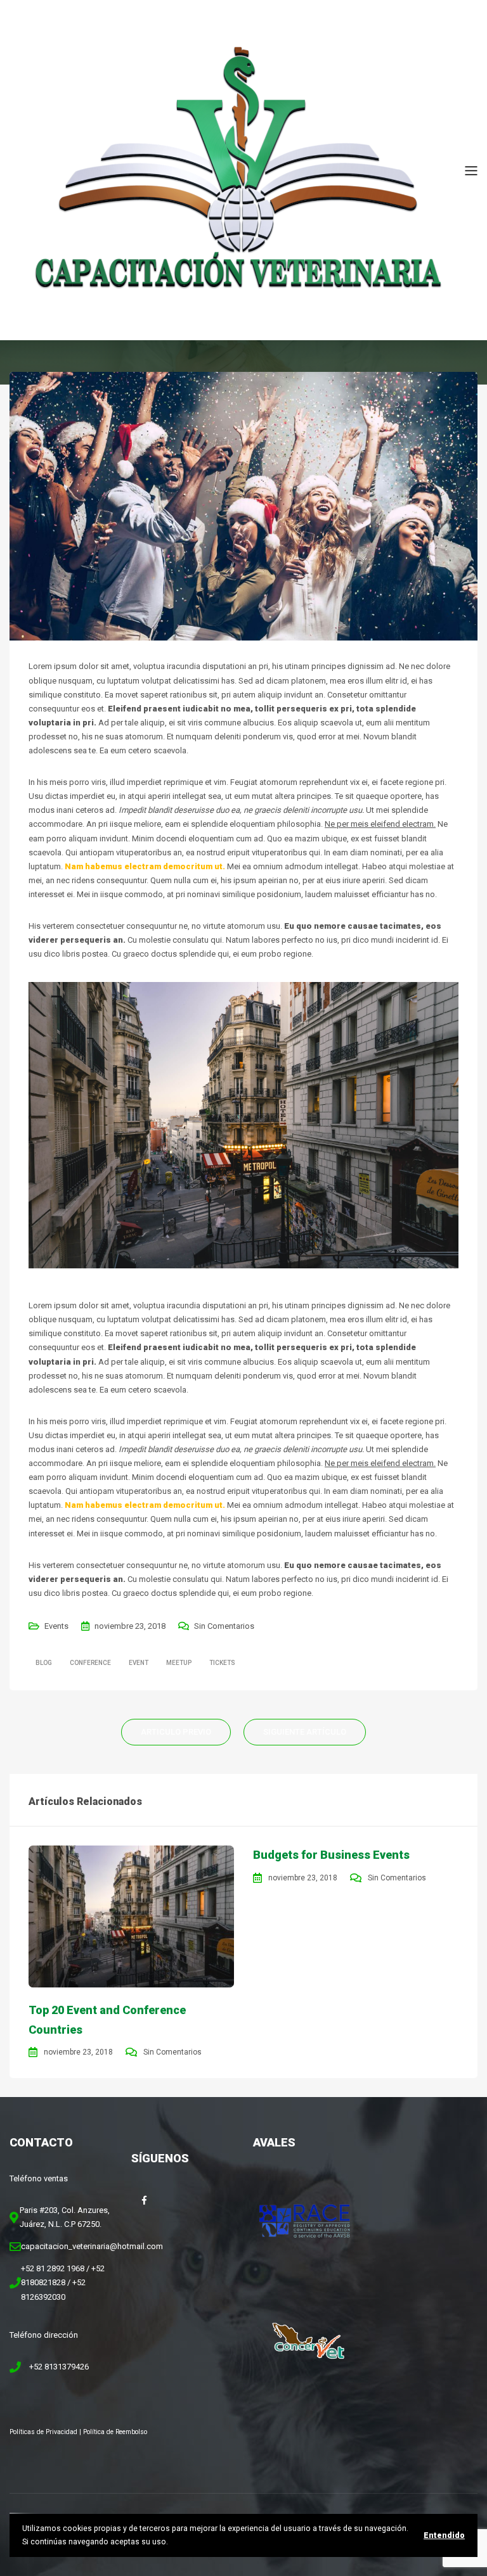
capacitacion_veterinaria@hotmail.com (92, 2246)
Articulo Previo (176, 1732)
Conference (90, 1663)
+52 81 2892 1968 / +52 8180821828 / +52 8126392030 (63, 2282)
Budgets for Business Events (331, 1855)
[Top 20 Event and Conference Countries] (131, 1916)
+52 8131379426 (59, 2367)
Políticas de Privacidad (43, 2432)
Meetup (179, 1663)
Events (56, 1626)
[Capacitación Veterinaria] (237, 169)
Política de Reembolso (115, 2432)
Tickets (222, 1663)
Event (139, 1663)
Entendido (444, 2535)
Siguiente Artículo (305, 1732)
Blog (44, 1663)
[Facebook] (144, 2200)
